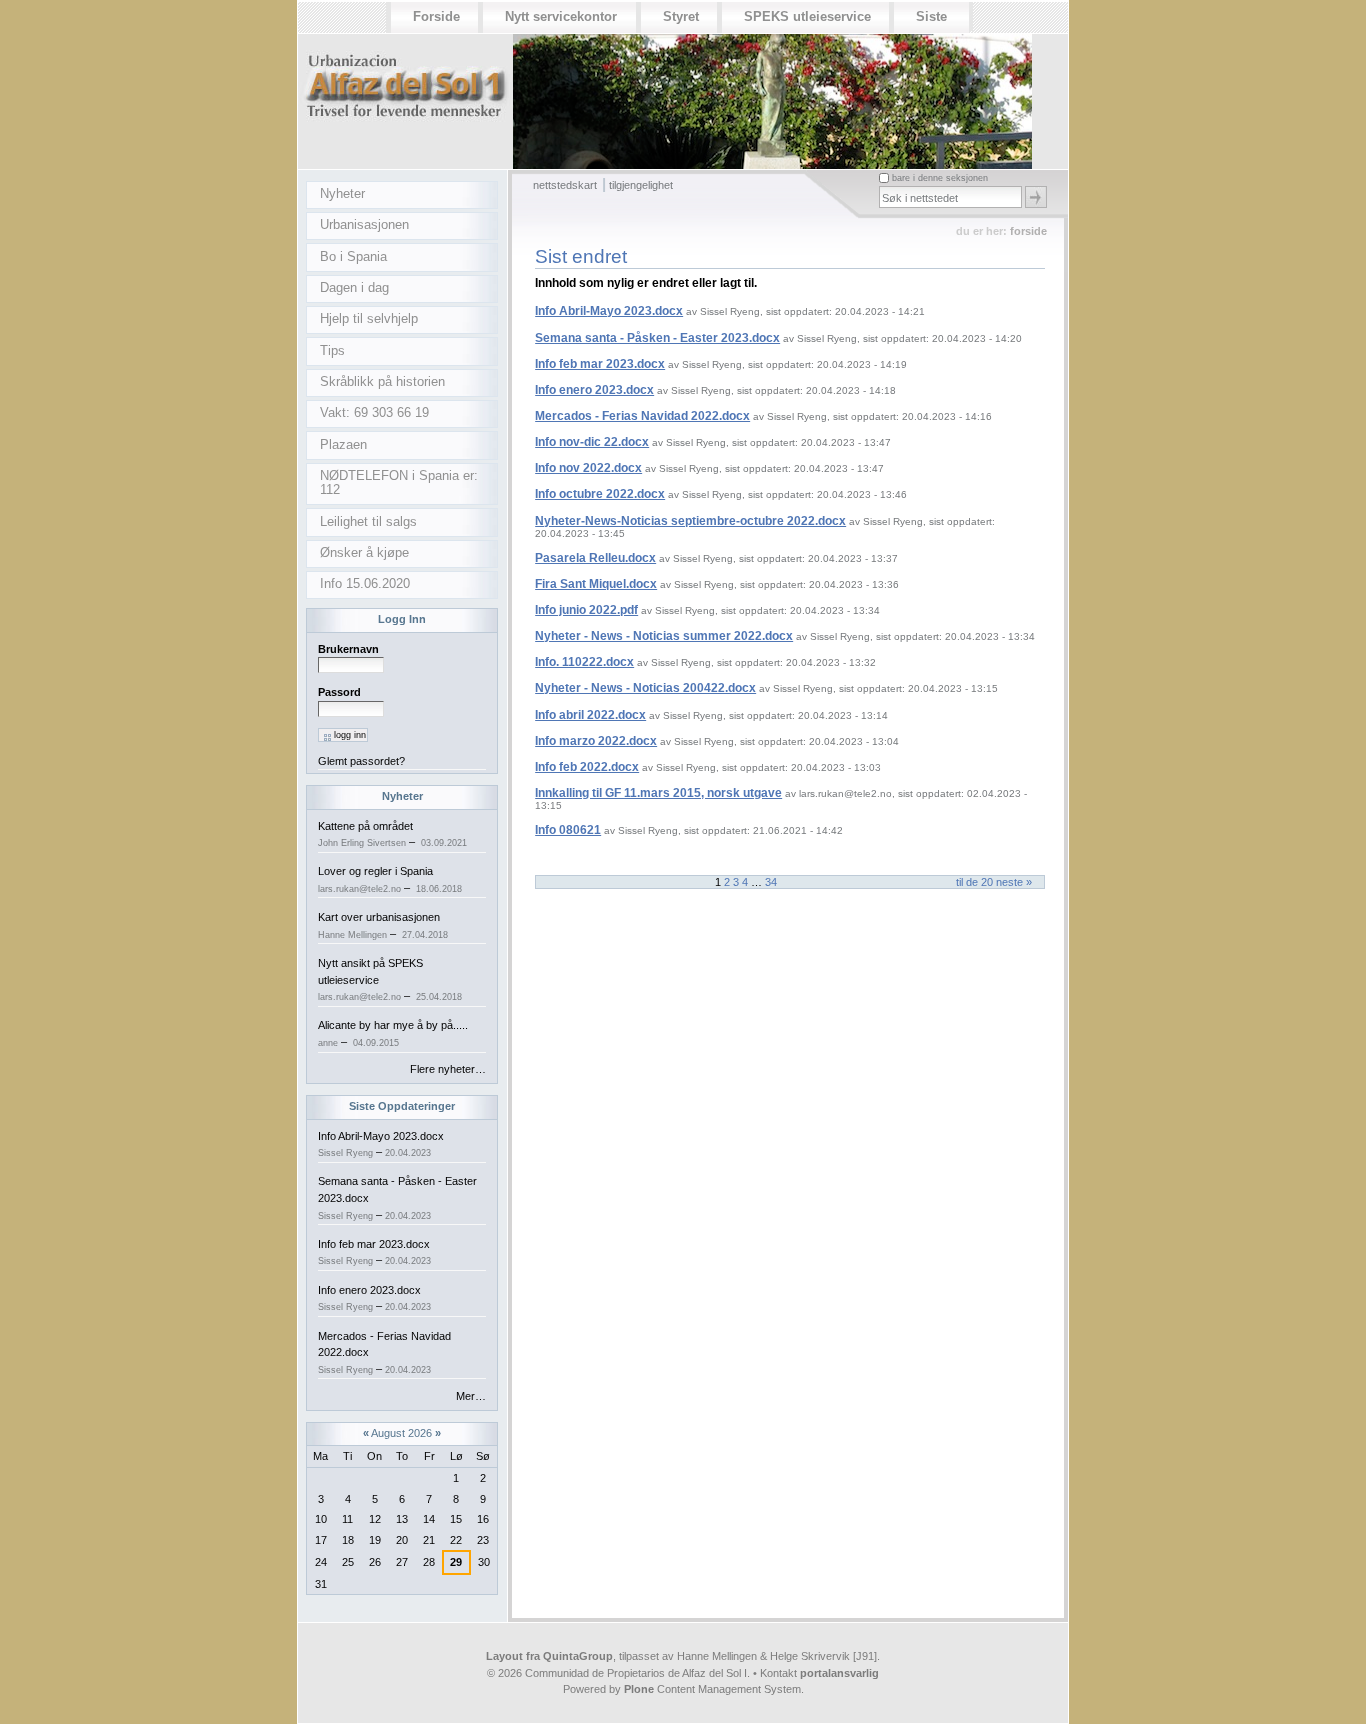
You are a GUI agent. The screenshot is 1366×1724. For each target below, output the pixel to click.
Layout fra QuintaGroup (549, 1656)
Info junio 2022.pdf (586, 610)
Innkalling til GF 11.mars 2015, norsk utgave (658, 793)
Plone (639, 1689)
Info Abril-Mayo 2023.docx (609, 311)
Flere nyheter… (448, 1069)
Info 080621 (568, 830)
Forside (436, 16)
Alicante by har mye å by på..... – (393, 1033)
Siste (931, 16)
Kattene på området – (392, 834)
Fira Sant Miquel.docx (596, 584)
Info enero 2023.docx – (374, 1298)
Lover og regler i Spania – (390, 879)
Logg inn (402, 619)
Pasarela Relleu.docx (595, 558)
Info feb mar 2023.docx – (374, 1252)
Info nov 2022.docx (588, 468)
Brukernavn (348, 649)
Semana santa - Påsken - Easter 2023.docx (657, 338)
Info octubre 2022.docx (600, 494)
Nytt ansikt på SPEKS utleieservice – (390, 979)
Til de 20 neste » (994, 882)
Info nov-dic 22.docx (592, 442)
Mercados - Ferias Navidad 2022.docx (642, 416)
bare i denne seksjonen (940, 178)
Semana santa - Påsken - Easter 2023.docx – (397, 1197)
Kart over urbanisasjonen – (383, 925)
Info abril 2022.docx (590, 715)
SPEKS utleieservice (807, 16)
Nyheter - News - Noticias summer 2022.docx (664, 636)
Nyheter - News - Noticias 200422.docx (645, 688)
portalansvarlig (839, 1673)
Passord (339, 692)
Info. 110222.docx (584, 662)
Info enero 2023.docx (594, 390)
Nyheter (402, 796)
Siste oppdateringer (402, 1106)
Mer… (471, 1396)
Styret (681, 16)
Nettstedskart (565, 185)
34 (771, 882)
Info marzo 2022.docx (596, 741)
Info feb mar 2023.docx (600, 364)
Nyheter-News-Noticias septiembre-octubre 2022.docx (690, 521)
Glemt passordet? (361, 761)
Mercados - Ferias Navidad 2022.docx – (384, 1352)
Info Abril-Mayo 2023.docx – (381, 1144)
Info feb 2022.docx (587, 767)
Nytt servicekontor (561, 16)
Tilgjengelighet (641, 185)
